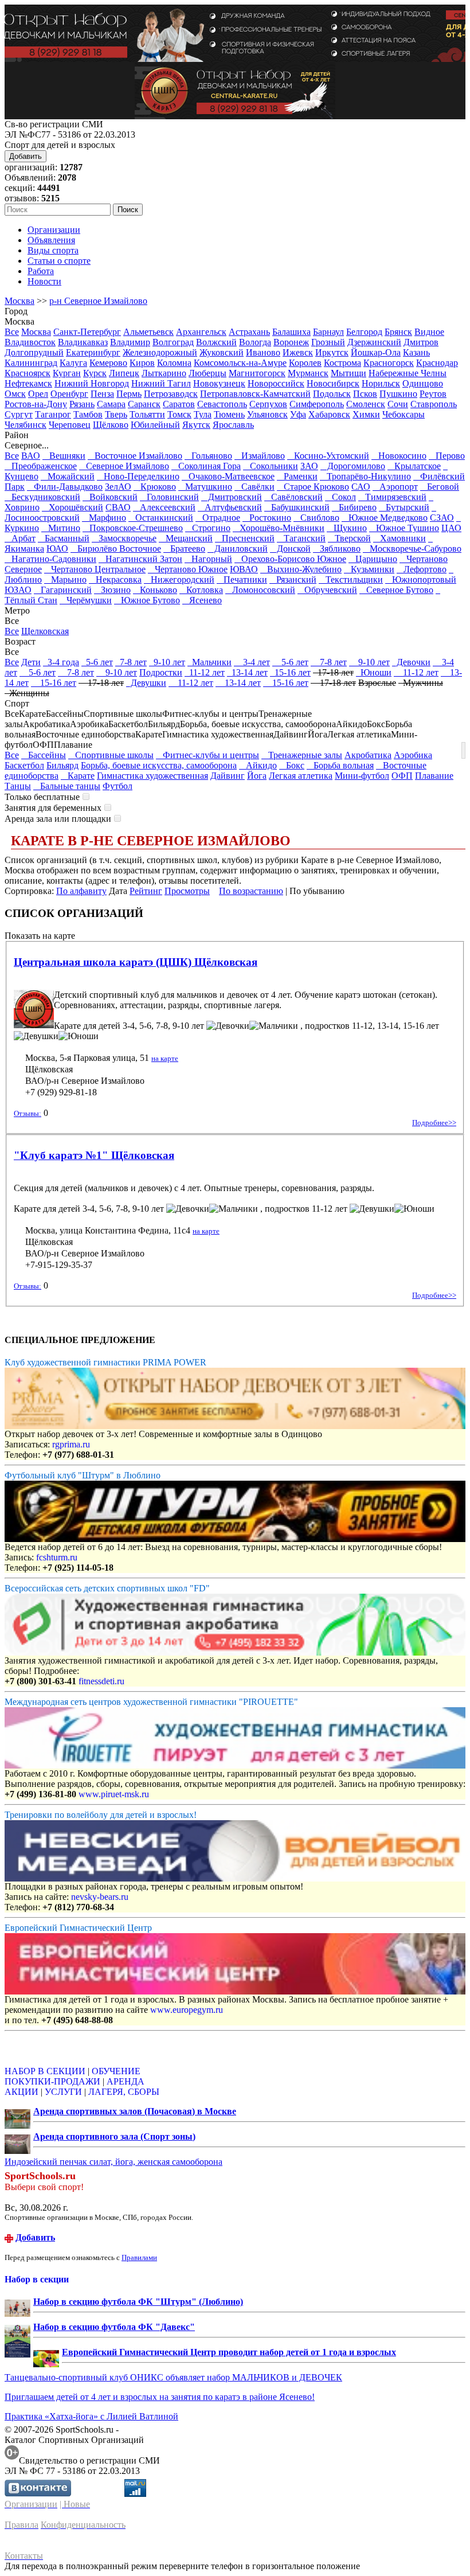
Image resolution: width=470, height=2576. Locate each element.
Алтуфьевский (230, 507)
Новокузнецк (219, 383)
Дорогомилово (353, 466)
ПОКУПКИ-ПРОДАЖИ (52, 2081)
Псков (365, 394)
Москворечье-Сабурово (412, 549)
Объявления (51, 240)
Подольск (332, 394)
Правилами (139, 2257)
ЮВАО (244, 569)
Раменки (297, 476)
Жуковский (222, 352)
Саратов (179, 404)
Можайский (68, 476)
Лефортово (422, 569)
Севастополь (222, 404)
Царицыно (373, 559)
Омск (15, 394)
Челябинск (26, 425)
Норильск (381, 383)
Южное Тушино (404, 528)
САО (361, 487)
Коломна (174, 363)
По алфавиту (81, 891)
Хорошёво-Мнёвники (279, 528)
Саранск (144, 404)
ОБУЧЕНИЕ (116, 2071)
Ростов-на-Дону (36, 404)
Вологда (255, 342)
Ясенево (202, 600)
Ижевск (298, 352)
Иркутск (332, 352)
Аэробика (413, 755)
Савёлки (254, 487)
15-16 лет (290, 672)
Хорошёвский (73, 507)
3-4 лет (252, 662)
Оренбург (69, 394)
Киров (142, 363)
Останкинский (161, 518)
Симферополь (317, 404)
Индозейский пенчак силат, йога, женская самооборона (113, 2162)
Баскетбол (24, 765)
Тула (203, 414)
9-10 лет (167, 662)
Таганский (301, 538)
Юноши (374, 672)
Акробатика (368, 755)
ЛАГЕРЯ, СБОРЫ (124, 2092)
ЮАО (57, 549)
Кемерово (108, 363)
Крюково (155, 487)
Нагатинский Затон (140, 559)
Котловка (201, 590)
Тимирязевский (392, 497)
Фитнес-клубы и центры (207, 755)
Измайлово (260, 456)
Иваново (263, 352)
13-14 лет (247, 672)
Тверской (349, 538)
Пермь (129, 394)
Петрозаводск (171, 394)
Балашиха (291, 332)
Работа (41, 271)
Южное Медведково (385, 518)
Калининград (31, 363)
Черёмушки (86, 600)
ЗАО (309, 466)
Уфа (298, 414)
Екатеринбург (93, 352)
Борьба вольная (340, 765)
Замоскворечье (124, 538)
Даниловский (238, 549)
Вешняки (64, 456)
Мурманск (308, 373)
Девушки (146, 683)
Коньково (155, 590)
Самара (111, 404)
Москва (19, 301)
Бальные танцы (67, 786)
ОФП (402, 776)
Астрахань (249, 332)
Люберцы (207, 373)
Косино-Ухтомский (328, 456)
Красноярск (28, 373)
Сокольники (271, 466)
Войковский (110, 497)
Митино (61, 528)
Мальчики (209, 662)
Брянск (398, 332)
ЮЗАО (18, 590)
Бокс (292, 765)
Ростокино (267, 518)
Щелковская (45, 631)
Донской (290, 549)
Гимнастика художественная (152, 776)
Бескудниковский (42, 497)
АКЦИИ (21, 2092)
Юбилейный (155, 425)
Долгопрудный (34, 352)
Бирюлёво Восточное (116, 549)
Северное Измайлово (124, 466)
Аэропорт (395, 487)
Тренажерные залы (302, 755)
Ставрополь (434, 404)
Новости (44, 281)
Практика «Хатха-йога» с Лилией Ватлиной (91, 2416)
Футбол (117, 786)
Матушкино (205, 487)
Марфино (104, 518)
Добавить (26, 156)
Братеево (184, 549)
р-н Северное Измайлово (98, 301)
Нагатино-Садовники (50, 559)
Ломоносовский (260, 590)
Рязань (82, 404)
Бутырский (404, 507)
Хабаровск (329, 414)
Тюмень (229, 414)
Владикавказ (83, 342)
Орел (38, 394)
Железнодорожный (160, 352)
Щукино (347, 528)
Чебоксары (404, 414)
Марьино (65, 579)
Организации (54, 230)
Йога (257, 776)
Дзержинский (374, 342)
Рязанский (293, 579)
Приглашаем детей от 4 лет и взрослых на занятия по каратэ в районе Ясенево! (160, 2397)
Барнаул (328, 332)
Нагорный (208, 559)
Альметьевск (148, 332)
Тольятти (147, 414)
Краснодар (437, 363)
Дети (31, 662)
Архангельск (201, 332)
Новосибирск (333, 383)
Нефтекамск (28, 383)
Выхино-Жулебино (301, 569)
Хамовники (399, 538)
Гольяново (208, 456)
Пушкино (398, 394)
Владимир (130, 342)
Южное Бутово (147, 600)
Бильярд (62, 765)
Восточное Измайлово (135, 456)
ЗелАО (118, 487)
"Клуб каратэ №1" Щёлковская (94, 1155)
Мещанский (186, 538)
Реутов (433, 394)
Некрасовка (115, 579)
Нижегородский (179, 579)
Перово (447, 456)
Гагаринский (63, 590)
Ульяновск (267, 414)
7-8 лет (131, 662)
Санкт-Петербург (87, 332)
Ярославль (233, 425)
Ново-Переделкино (138, 476)
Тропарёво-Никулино (365, 476)
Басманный (64, 538)
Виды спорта (53, 250)
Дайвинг (228, 776)
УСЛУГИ (63, 2092)
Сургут (19, 414)
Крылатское (414, 466)
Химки (366, 414)
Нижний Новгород (92, 383)
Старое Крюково (313, 487)
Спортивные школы (111, 755)
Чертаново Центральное (95, 569)
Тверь (116, 414)
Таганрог (53, 414)
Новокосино (399, 456)
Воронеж (291, 342)
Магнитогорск (257, 373)
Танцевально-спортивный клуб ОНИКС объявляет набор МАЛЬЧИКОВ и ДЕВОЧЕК (173, 2377)
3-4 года (61, 662)
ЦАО (451, 528)
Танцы (18, 786)
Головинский (169, 497)
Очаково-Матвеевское (228, 476)
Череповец (70, 425)
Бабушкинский (297, 507)
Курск (95, 373)
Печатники (242, 579)
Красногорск (389, 363)
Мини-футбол (362, 776)
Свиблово (316, 518)
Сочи (398, 404)
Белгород (364, 332)
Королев (305, 363)
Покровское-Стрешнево (133, 528)
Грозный (328, 342)
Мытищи (348, 373)
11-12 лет (205, 672)
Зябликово (337, 549)
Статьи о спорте (59, 261)
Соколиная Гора (206, 466)
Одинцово (423, 383)
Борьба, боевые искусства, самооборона (159, 765)
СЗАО (442, 518)
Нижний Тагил (161, 383)
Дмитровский (232, 497)
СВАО (118, 507)
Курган (67, 373)
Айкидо (258, 765)
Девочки (411, 662)
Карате (78, 776)
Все (12, 332)
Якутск (196, 425)
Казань (416, 352)
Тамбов (88, 414)
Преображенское (41, 466)
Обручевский (327, 590)
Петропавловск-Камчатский (255, 394)
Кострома (342, 363)
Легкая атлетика (301, 776)
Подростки (161, 672)
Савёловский (293, 497)
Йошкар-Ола (376, 352)
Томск (179, 414)
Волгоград (173, 342)
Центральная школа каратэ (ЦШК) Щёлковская (136, 962)
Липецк (124, 373)
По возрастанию (251, 891)
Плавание (434, 776)
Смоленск (366, 404)
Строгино (208, 528)
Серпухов (268, 404)
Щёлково (111, 425)
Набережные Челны (408, 373)
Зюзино (112, 590)
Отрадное (218, 518)
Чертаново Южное (188, 569)
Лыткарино (164, 373)
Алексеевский (164, 507)
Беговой (440, 487)
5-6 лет (97, 662)
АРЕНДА (126, 2081)
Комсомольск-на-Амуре (240, 363)
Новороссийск (276, 383)
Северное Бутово (396, 590)
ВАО (31, 456)
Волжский (216, 342)
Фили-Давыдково (65, 487)
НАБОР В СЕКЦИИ (45, 2071)
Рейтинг (146, 891)
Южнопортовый (421, 579)
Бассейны (44, 755)
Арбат (20, 538)
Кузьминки (369, 569)
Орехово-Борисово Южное (290, 559)
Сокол (340, 497)
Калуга (73, 363)
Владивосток (30, 342)
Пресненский (245, 538)
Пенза (102, 394)
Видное (429, 332)
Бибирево (354, 507)
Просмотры (187, 891)
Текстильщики (351, 579)
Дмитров (421, 342)
